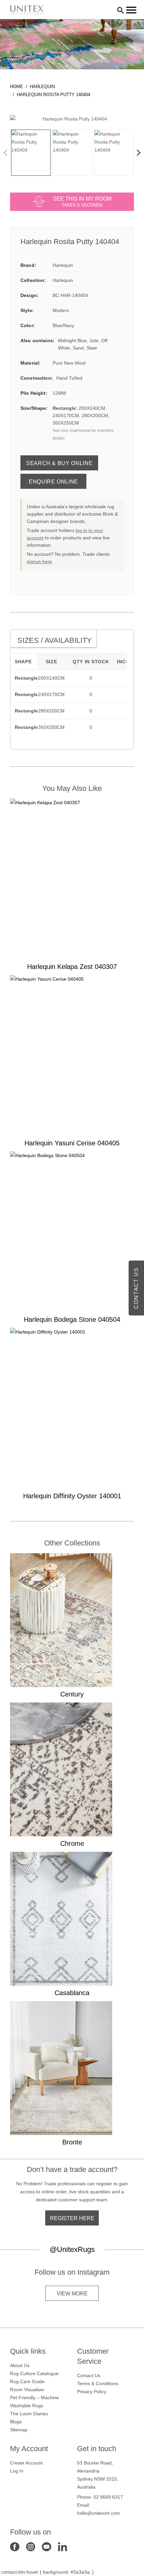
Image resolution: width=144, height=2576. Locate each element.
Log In (17, 2471)
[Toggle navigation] (131, 10)
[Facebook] (15, 2546)
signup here (39, 561)
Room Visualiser (27, 2390)
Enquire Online (53, 482)
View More (72, 2294)
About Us (20, 2365)
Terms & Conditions (98, 2383)
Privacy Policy (92, 2392)
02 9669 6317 (108, 2497)
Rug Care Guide (27, 2381)
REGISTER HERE (72, 2218)
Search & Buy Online (59, 463)
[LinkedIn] (63, 2546)
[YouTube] (47, 2546)
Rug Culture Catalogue (34, 2373)
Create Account (26, 2463)
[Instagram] (31, 2546)
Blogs (16, 2422)
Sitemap (19, 2430)
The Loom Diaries (29, 2414)
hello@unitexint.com (98, 2513)
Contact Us (89, 2375)
